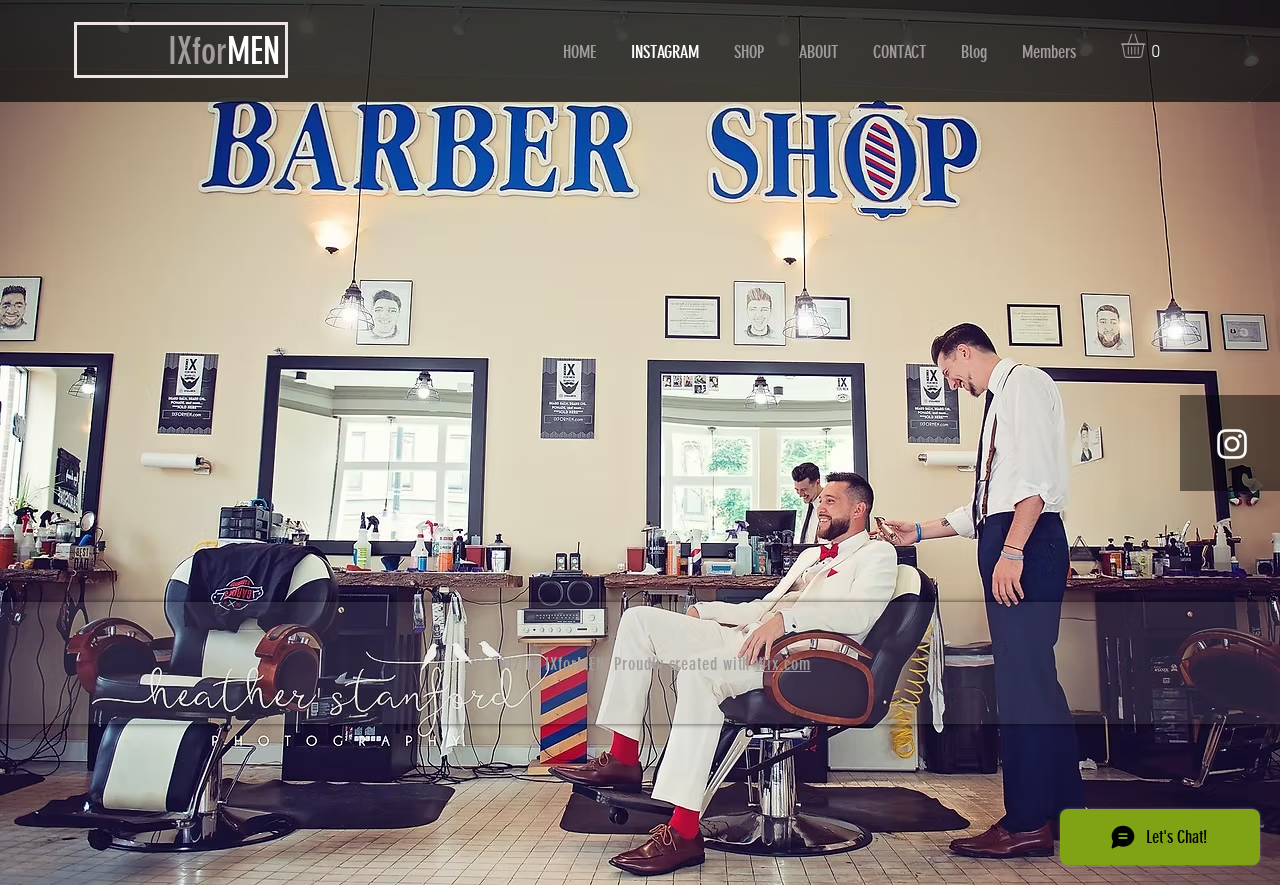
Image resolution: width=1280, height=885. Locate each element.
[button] (1147, 46)
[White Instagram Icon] (1232, 444)
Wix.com (782, 664)
